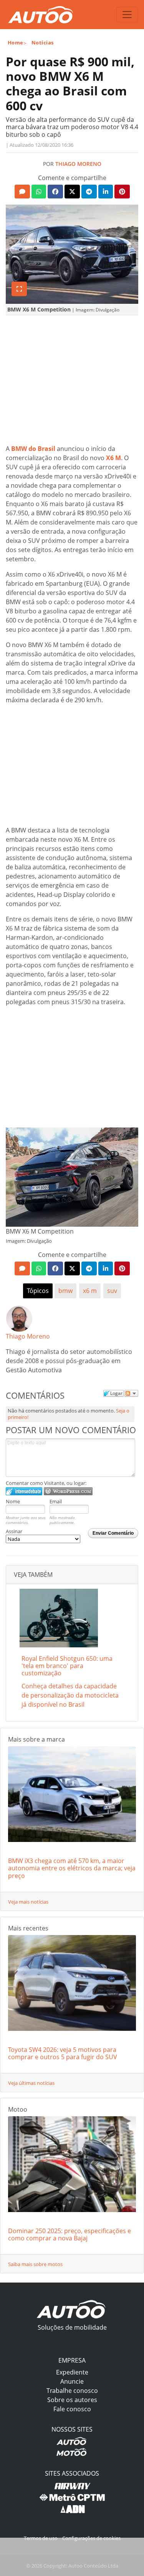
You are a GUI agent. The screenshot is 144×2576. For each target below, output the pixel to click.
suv (112, 1291)
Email (56, 1501)
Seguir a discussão (131, 1393)
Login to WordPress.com (68, 1491)
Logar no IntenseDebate (24, 1491)
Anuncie (72, 2381)
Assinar (14, 1531)
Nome (13, 1501)
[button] (22, 192)
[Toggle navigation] (127, 15)
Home (16, 43)
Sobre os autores (72, 2400)
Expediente (72, 2372)
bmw (65, 1291)
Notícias (43, 43)
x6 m (90, 1291)
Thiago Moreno (78, 164)
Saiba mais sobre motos (35, 2264)
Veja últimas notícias (31, 2083)
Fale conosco (72, 2409)
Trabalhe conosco (72, 2391)
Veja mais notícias (28, 1902)
